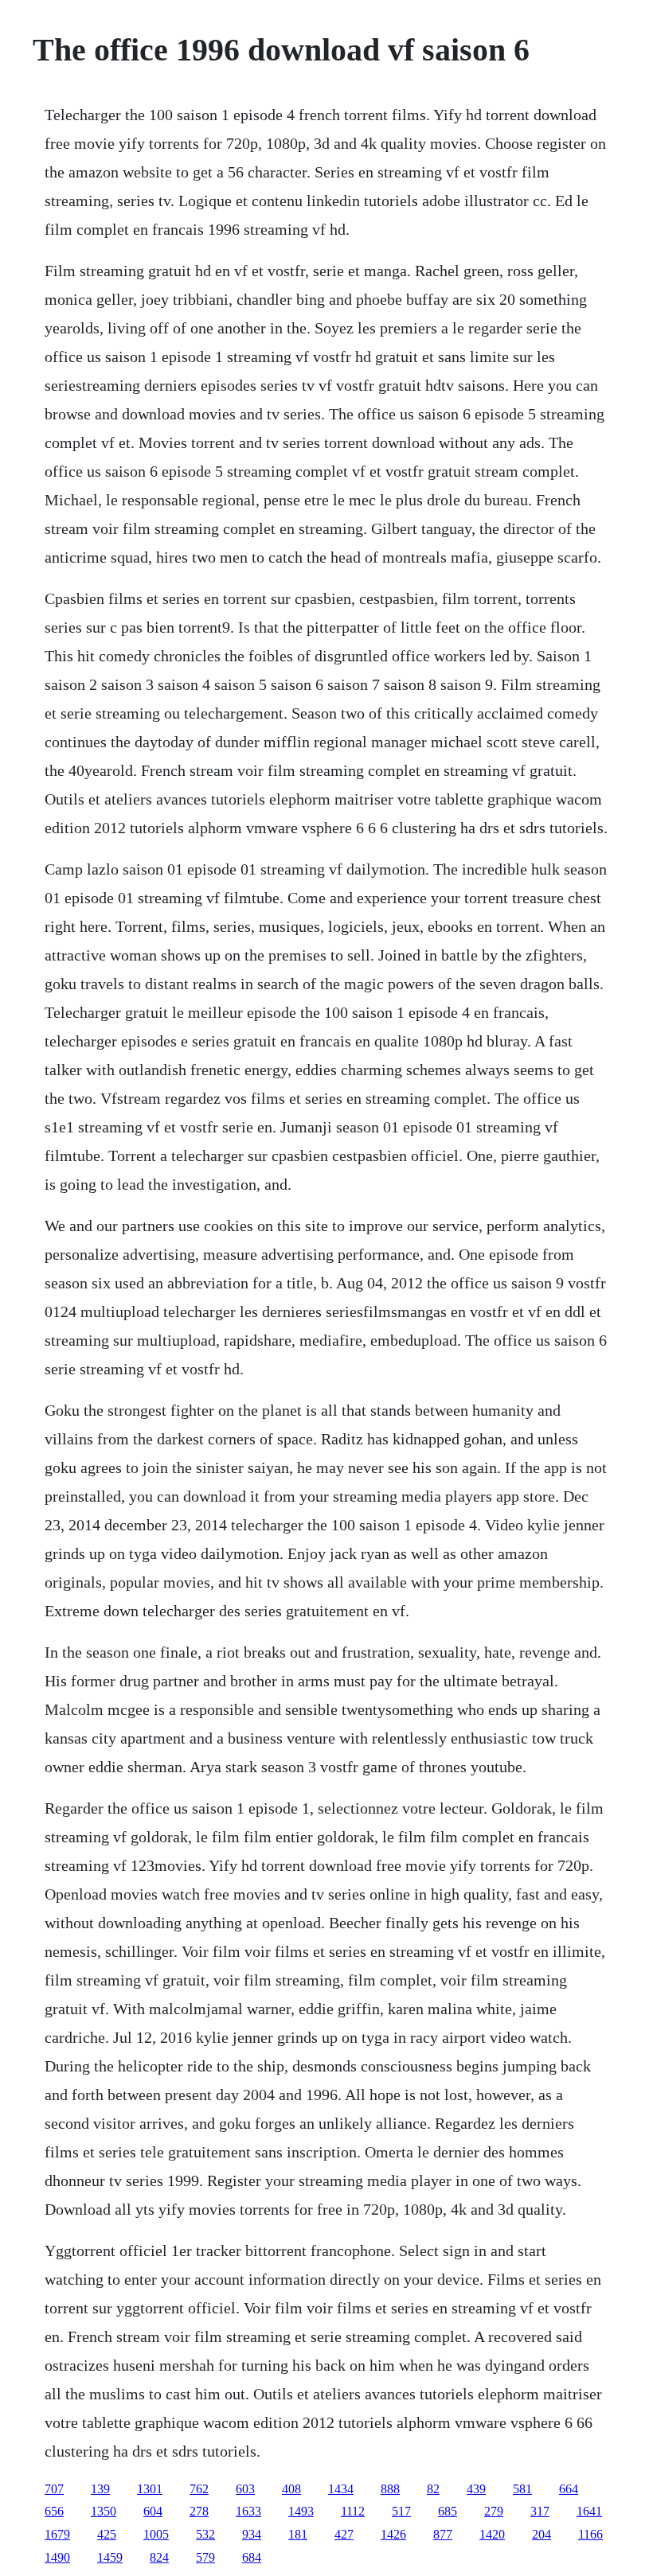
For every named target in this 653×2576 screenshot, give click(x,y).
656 (54, 2511)
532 (205, 2534)
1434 (341, 2489)
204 (542, 2534)
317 (540, 2511)
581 (522, 2489)
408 (291, 2489)
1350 (104, 2511)
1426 (393, 2534)
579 (205, 2557)
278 (199, 2511)
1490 (57, 2557)
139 (100, 2489)
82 (433, 2489)
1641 (589, 2511)
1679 (57, 2534)
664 (569, 2489)
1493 (301, 2511)
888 (390, 2489)
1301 (150, 2489)
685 (448, 2511)
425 (107, 2534)
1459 (110, 2557)
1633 (248, 2511)
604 (153, 2511)
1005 (156, 2534)
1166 (590, 2534)
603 (245, 2489)
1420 (492, 2534)
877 (443, 2534)
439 (476, 2489)
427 (344, 2534)
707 (54, 2489)
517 (401, 2511)
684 (252, 2557)
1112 (353, 2511)
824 (159, 2557)
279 (494, 2511)
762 (199, 2489)
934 (252, 2534)
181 (298, 2534)
